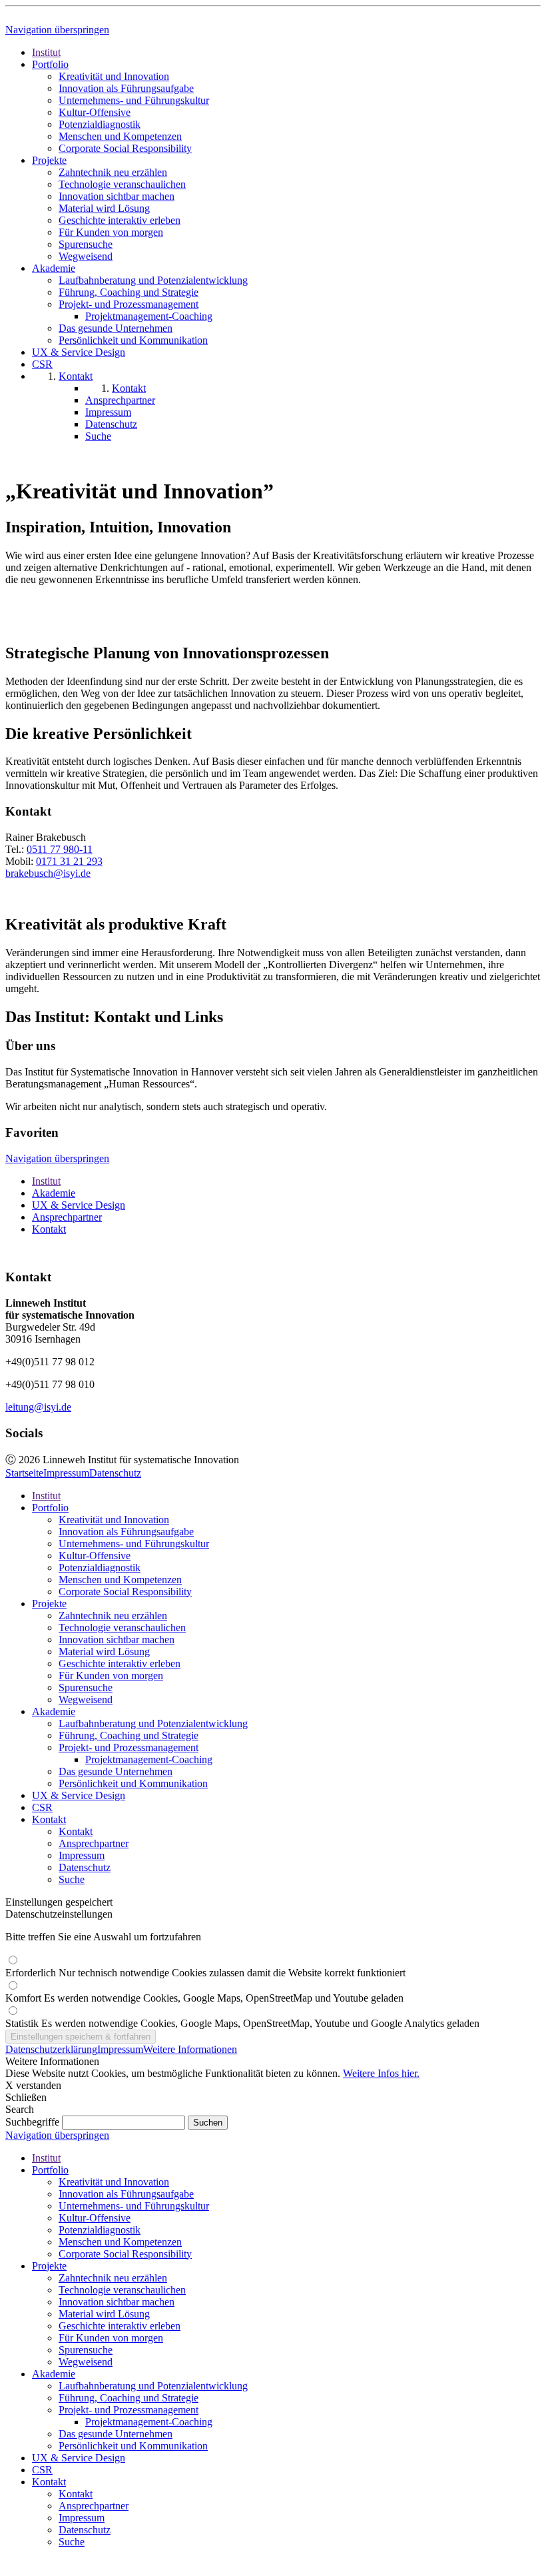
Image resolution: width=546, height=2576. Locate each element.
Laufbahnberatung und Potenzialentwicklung (153, 1723)
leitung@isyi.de (38, 1407)
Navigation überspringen (57, 30)
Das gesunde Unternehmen (116, 1771)
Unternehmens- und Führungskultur (134, 1544)
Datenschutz (115, 1473)
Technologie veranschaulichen (122, 1627)
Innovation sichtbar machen (117, 1639)
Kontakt (49, 1229)
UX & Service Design (79, 1205)
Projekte (49, 1604)
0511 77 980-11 (60, 849)
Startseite (24, 1473)
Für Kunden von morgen (111, 1675)
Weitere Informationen (190, 2049)
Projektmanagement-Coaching (149, 1759)
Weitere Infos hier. (381, 2073)
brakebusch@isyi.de (48, 873)
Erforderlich (205, 1973)
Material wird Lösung (104, 1651)
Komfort (204, 1998)
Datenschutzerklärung (51, 2049)
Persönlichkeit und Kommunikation (133, 1783)
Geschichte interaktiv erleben (120, 1663)
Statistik (242, 2023)
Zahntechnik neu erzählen (113, 1615)
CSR (42, 1807)
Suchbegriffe (32, 2122)
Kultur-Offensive (95, 1556)
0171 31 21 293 (69, 861)
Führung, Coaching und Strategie (129, 1735)
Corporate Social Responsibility (125, 1592)
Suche (72, 1879)
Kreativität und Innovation (114, 1520)
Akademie (54, 1193)
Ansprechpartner (67, 1217)
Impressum (66, 1473)
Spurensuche (86, 1687)
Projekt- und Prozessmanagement (129, 1747)
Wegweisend (86, 1699)
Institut (46, 1181)
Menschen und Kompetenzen (120, 1580)
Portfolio (50, 1508)
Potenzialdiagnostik (100, 1568)
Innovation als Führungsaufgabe (126, 1532)
